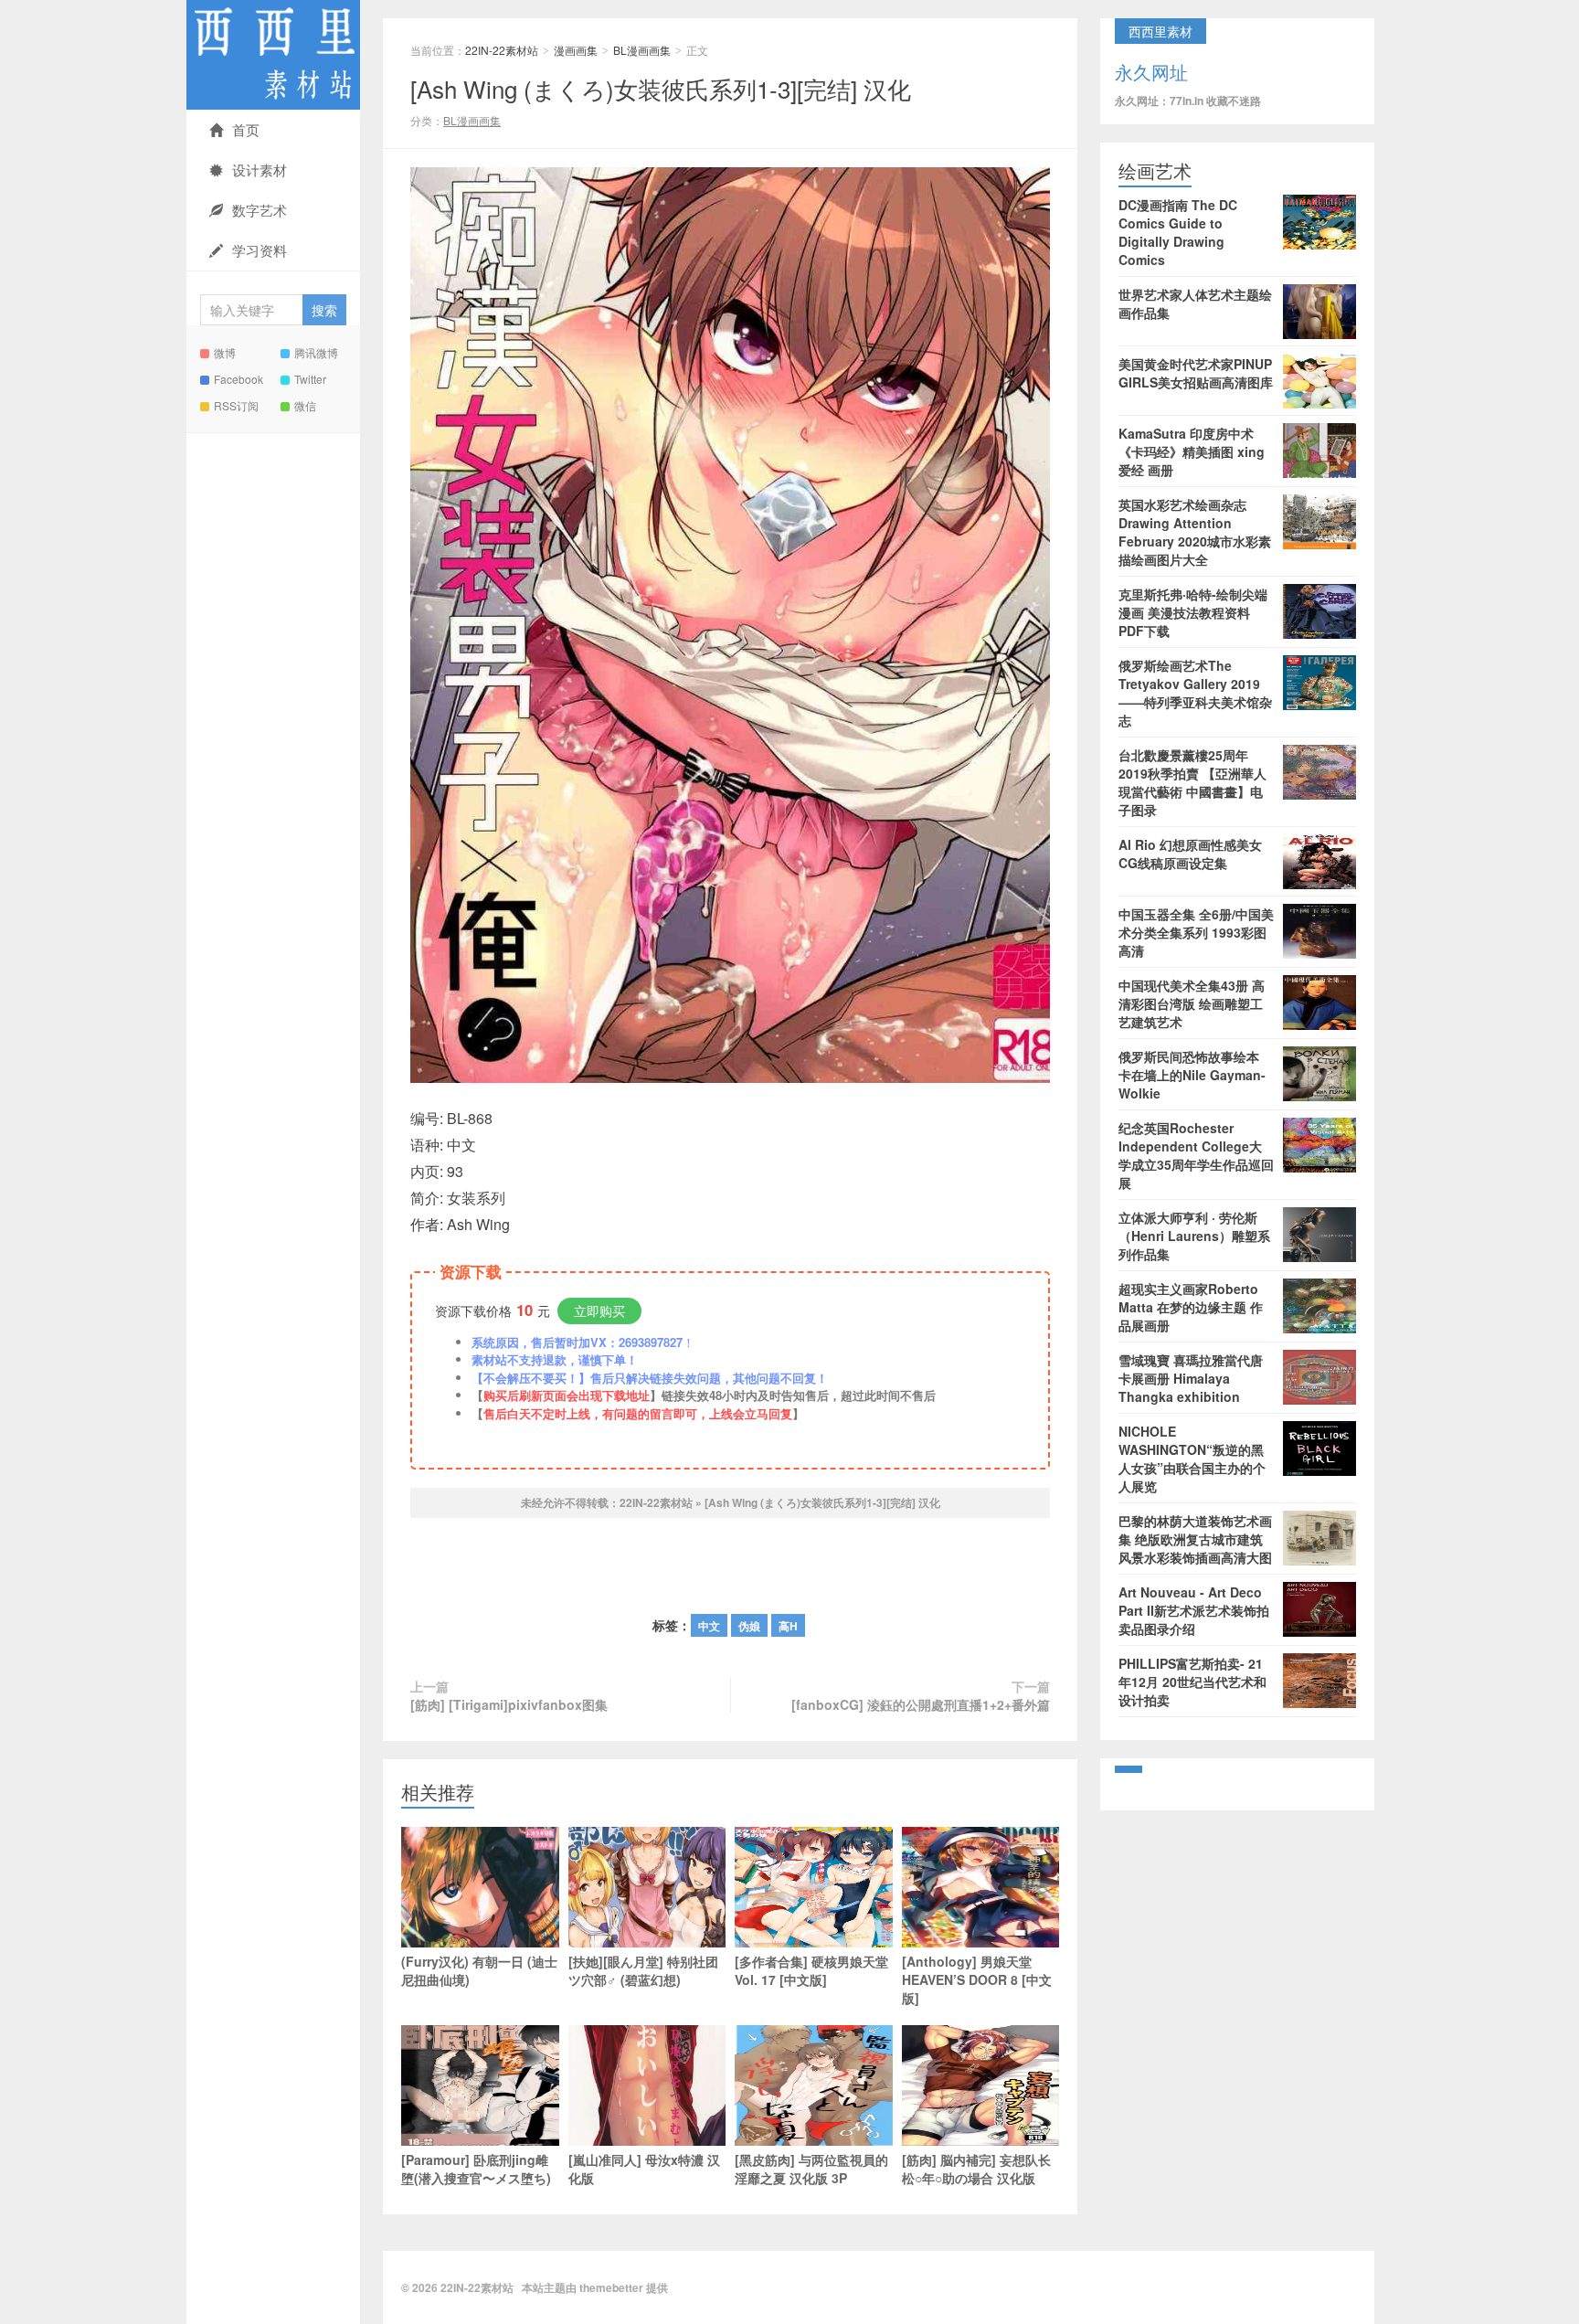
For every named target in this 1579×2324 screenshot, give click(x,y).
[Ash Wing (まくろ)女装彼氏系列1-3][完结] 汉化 (661, 88)
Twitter (310, 379)
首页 (246, 129)
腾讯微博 (316, 352)
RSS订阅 (236, 405)
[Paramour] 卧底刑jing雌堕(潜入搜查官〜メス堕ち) (476, 2169)
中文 (709, 1626)
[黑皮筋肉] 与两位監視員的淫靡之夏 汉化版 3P (811, 2169)
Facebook (238, 379)
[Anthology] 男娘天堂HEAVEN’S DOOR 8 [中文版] (977, 1979)
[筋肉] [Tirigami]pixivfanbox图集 (509, 1704)
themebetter (611, 2287)
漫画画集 (576, 50)
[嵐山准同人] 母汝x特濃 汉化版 (644, 2169)
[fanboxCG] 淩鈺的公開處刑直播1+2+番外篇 (921, 1704)
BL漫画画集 (642, 50)
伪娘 (749, 1626)
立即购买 (599, 1311)
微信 (305, 405)
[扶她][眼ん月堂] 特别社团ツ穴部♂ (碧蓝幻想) (643, 1970)
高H (788, 1626)
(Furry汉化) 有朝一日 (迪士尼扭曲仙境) (479, 1970)
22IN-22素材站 (273, 55)
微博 (225, 352)
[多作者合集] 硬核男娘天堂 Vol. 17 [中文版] (811, 1970)
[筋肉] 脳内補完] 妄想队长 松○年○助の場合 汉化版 (976, 2169)
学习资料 (260, 250)
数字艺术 (260, 210)
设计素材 (260, 170)
